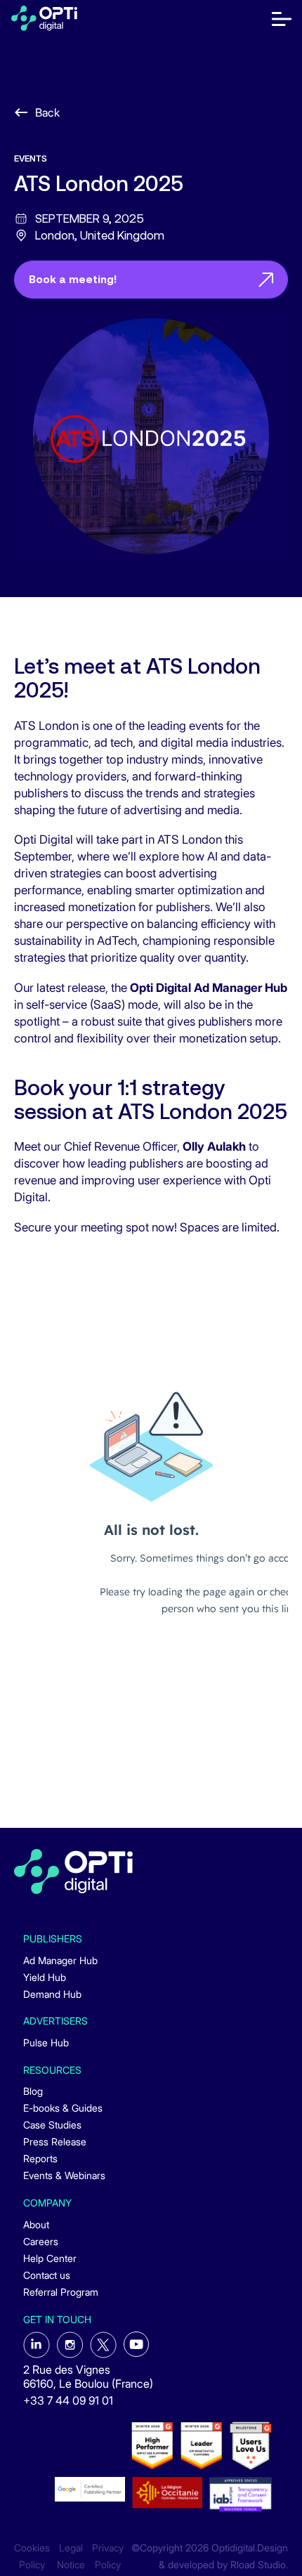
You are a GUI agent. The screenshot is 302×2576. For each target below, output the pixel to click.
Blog (33, 2091)
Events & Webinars (64, 2175)
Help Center (50, 2258)
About (36, 2224)
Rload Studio (258, 2565)
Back (47, 112)
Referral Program (61, 2292)
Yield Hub (45, 1977)
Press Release (55, 2142)
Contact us (47, 2275)
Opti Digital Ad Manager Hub (209, 988)
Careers (41, 2241)
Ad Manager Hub (60, 1960)
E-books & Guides (63, 2108)
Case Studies (52, 2125)
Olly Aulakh (214, 1146)
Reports (40, 2158)
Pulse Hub (46, 2042)
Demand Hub (52, 1994)
